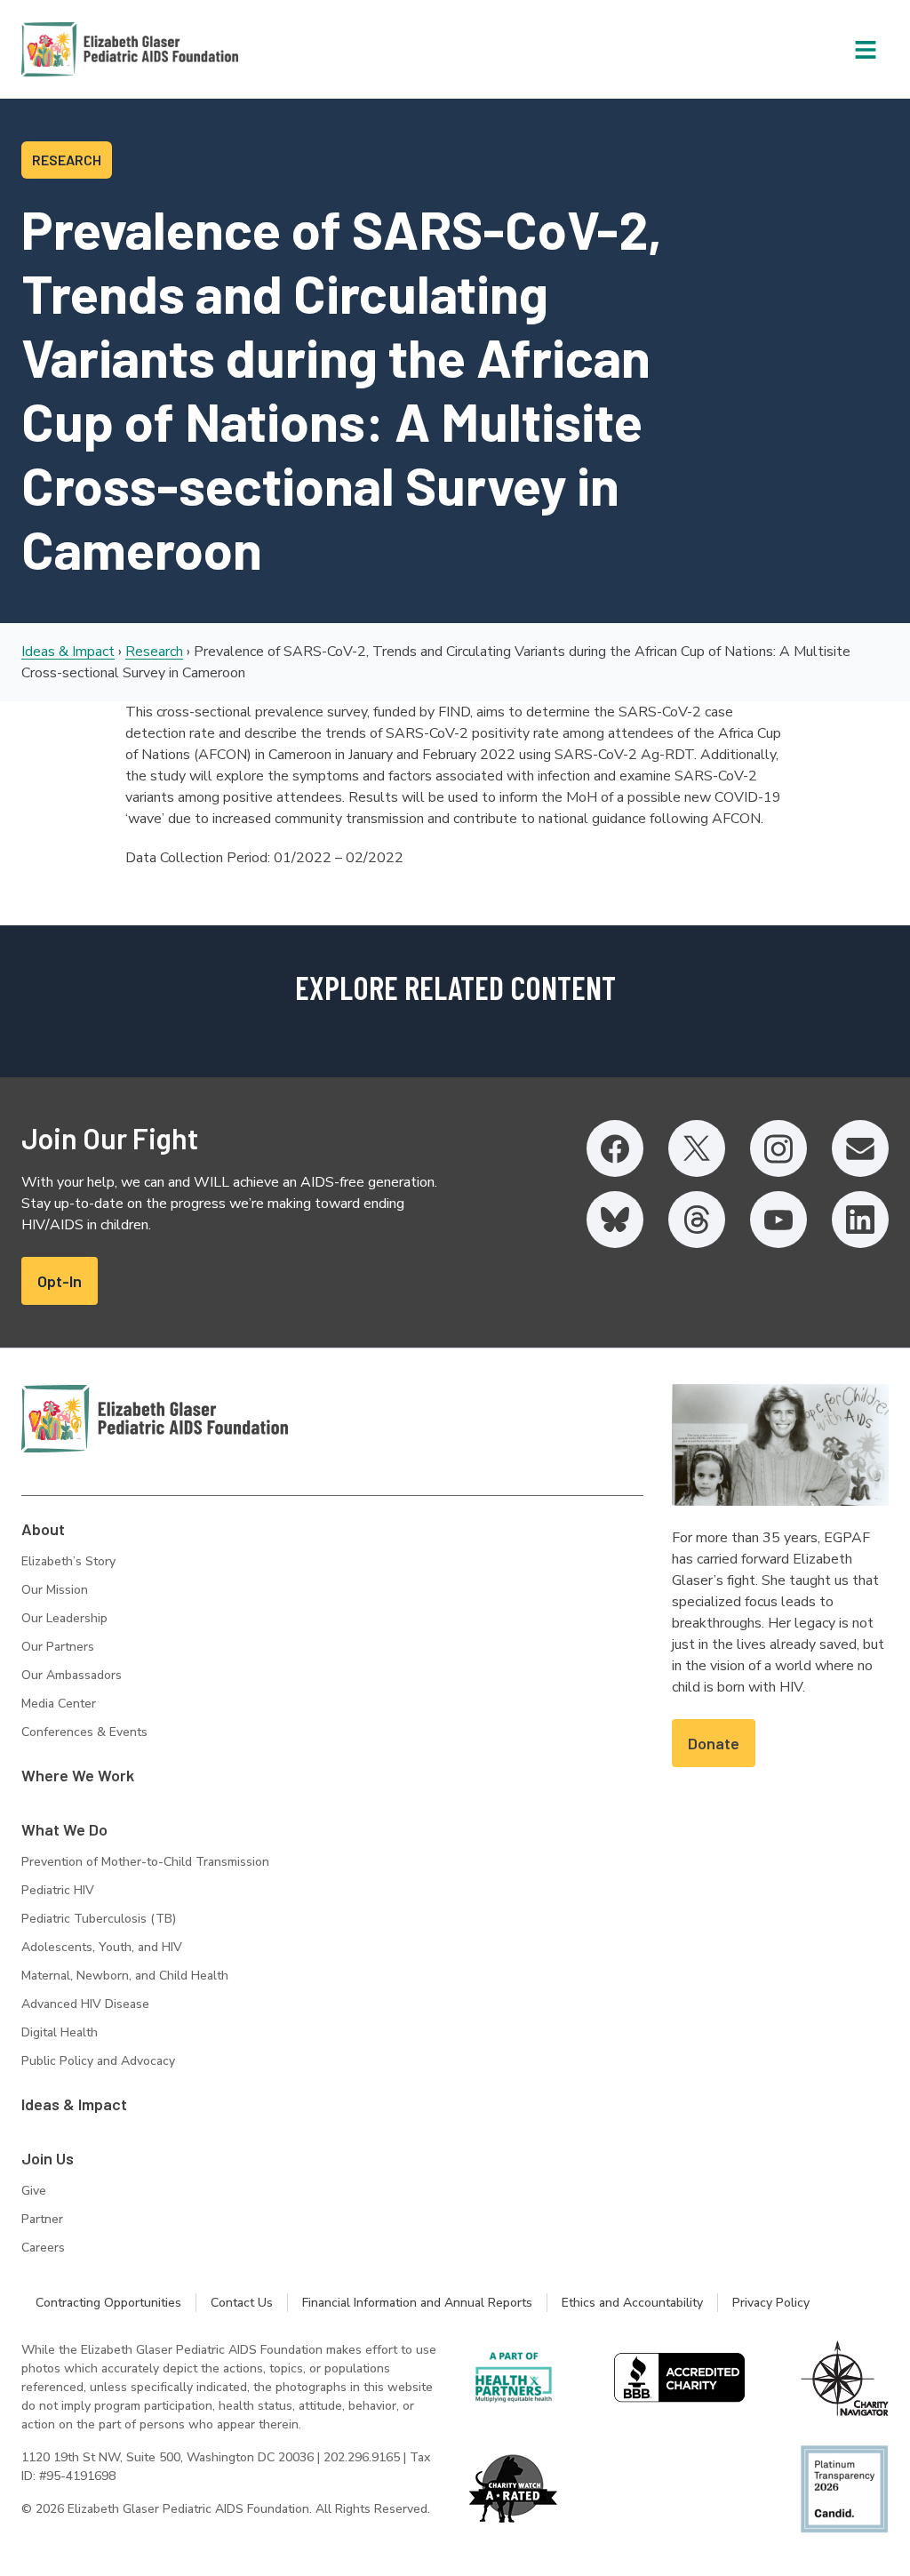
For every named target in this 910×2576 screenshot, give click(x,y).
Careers (43, 2248)
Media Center (59, 1704)
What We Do (64, 1829)
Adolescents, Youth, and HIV (102, 1947)
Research (154, 652)
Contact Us (242, 2303)
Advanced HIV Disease (85, 2004)
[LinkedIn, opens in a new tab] (860, 1220)
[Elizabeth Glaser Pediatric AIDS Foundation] (155, 1419)
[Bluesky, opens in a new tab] (615, 1220)
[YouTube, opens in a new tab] (778, 1220)
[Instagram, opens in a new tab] (778, 1148)
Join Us (48, 2158)
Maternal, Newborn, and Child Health (125, 1976)
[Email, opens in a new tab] (860, 1148)
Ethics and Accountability (632, 2303)
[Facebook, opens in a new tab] (615, 1148)
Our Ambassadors (72, 1675)
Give (34, 2191)
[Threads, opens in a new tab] (697, 1220)
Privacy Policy (771, 2303)
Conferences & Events (84, 1732)
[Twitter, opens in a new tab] (697, 1148)
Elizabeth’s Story (68, 1561)
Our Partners (58, 1647)
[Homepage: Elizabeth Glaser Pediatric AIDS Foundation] (84, 49)
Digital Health (60, 2032)
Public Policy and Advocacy (98, 2061)
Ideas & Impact (68, 652)
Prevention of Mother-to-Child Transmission (145, 1862)
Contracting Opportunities (108, 2303)
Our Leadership (64, 1618)
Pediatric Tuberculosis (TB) (99, 1919)
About (43, 1529)
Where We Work (78, 1775)
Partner (42, 2219)
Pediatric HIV (58, 1890)
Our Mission (55, 1590)
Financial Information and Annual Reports (417, 2303)
